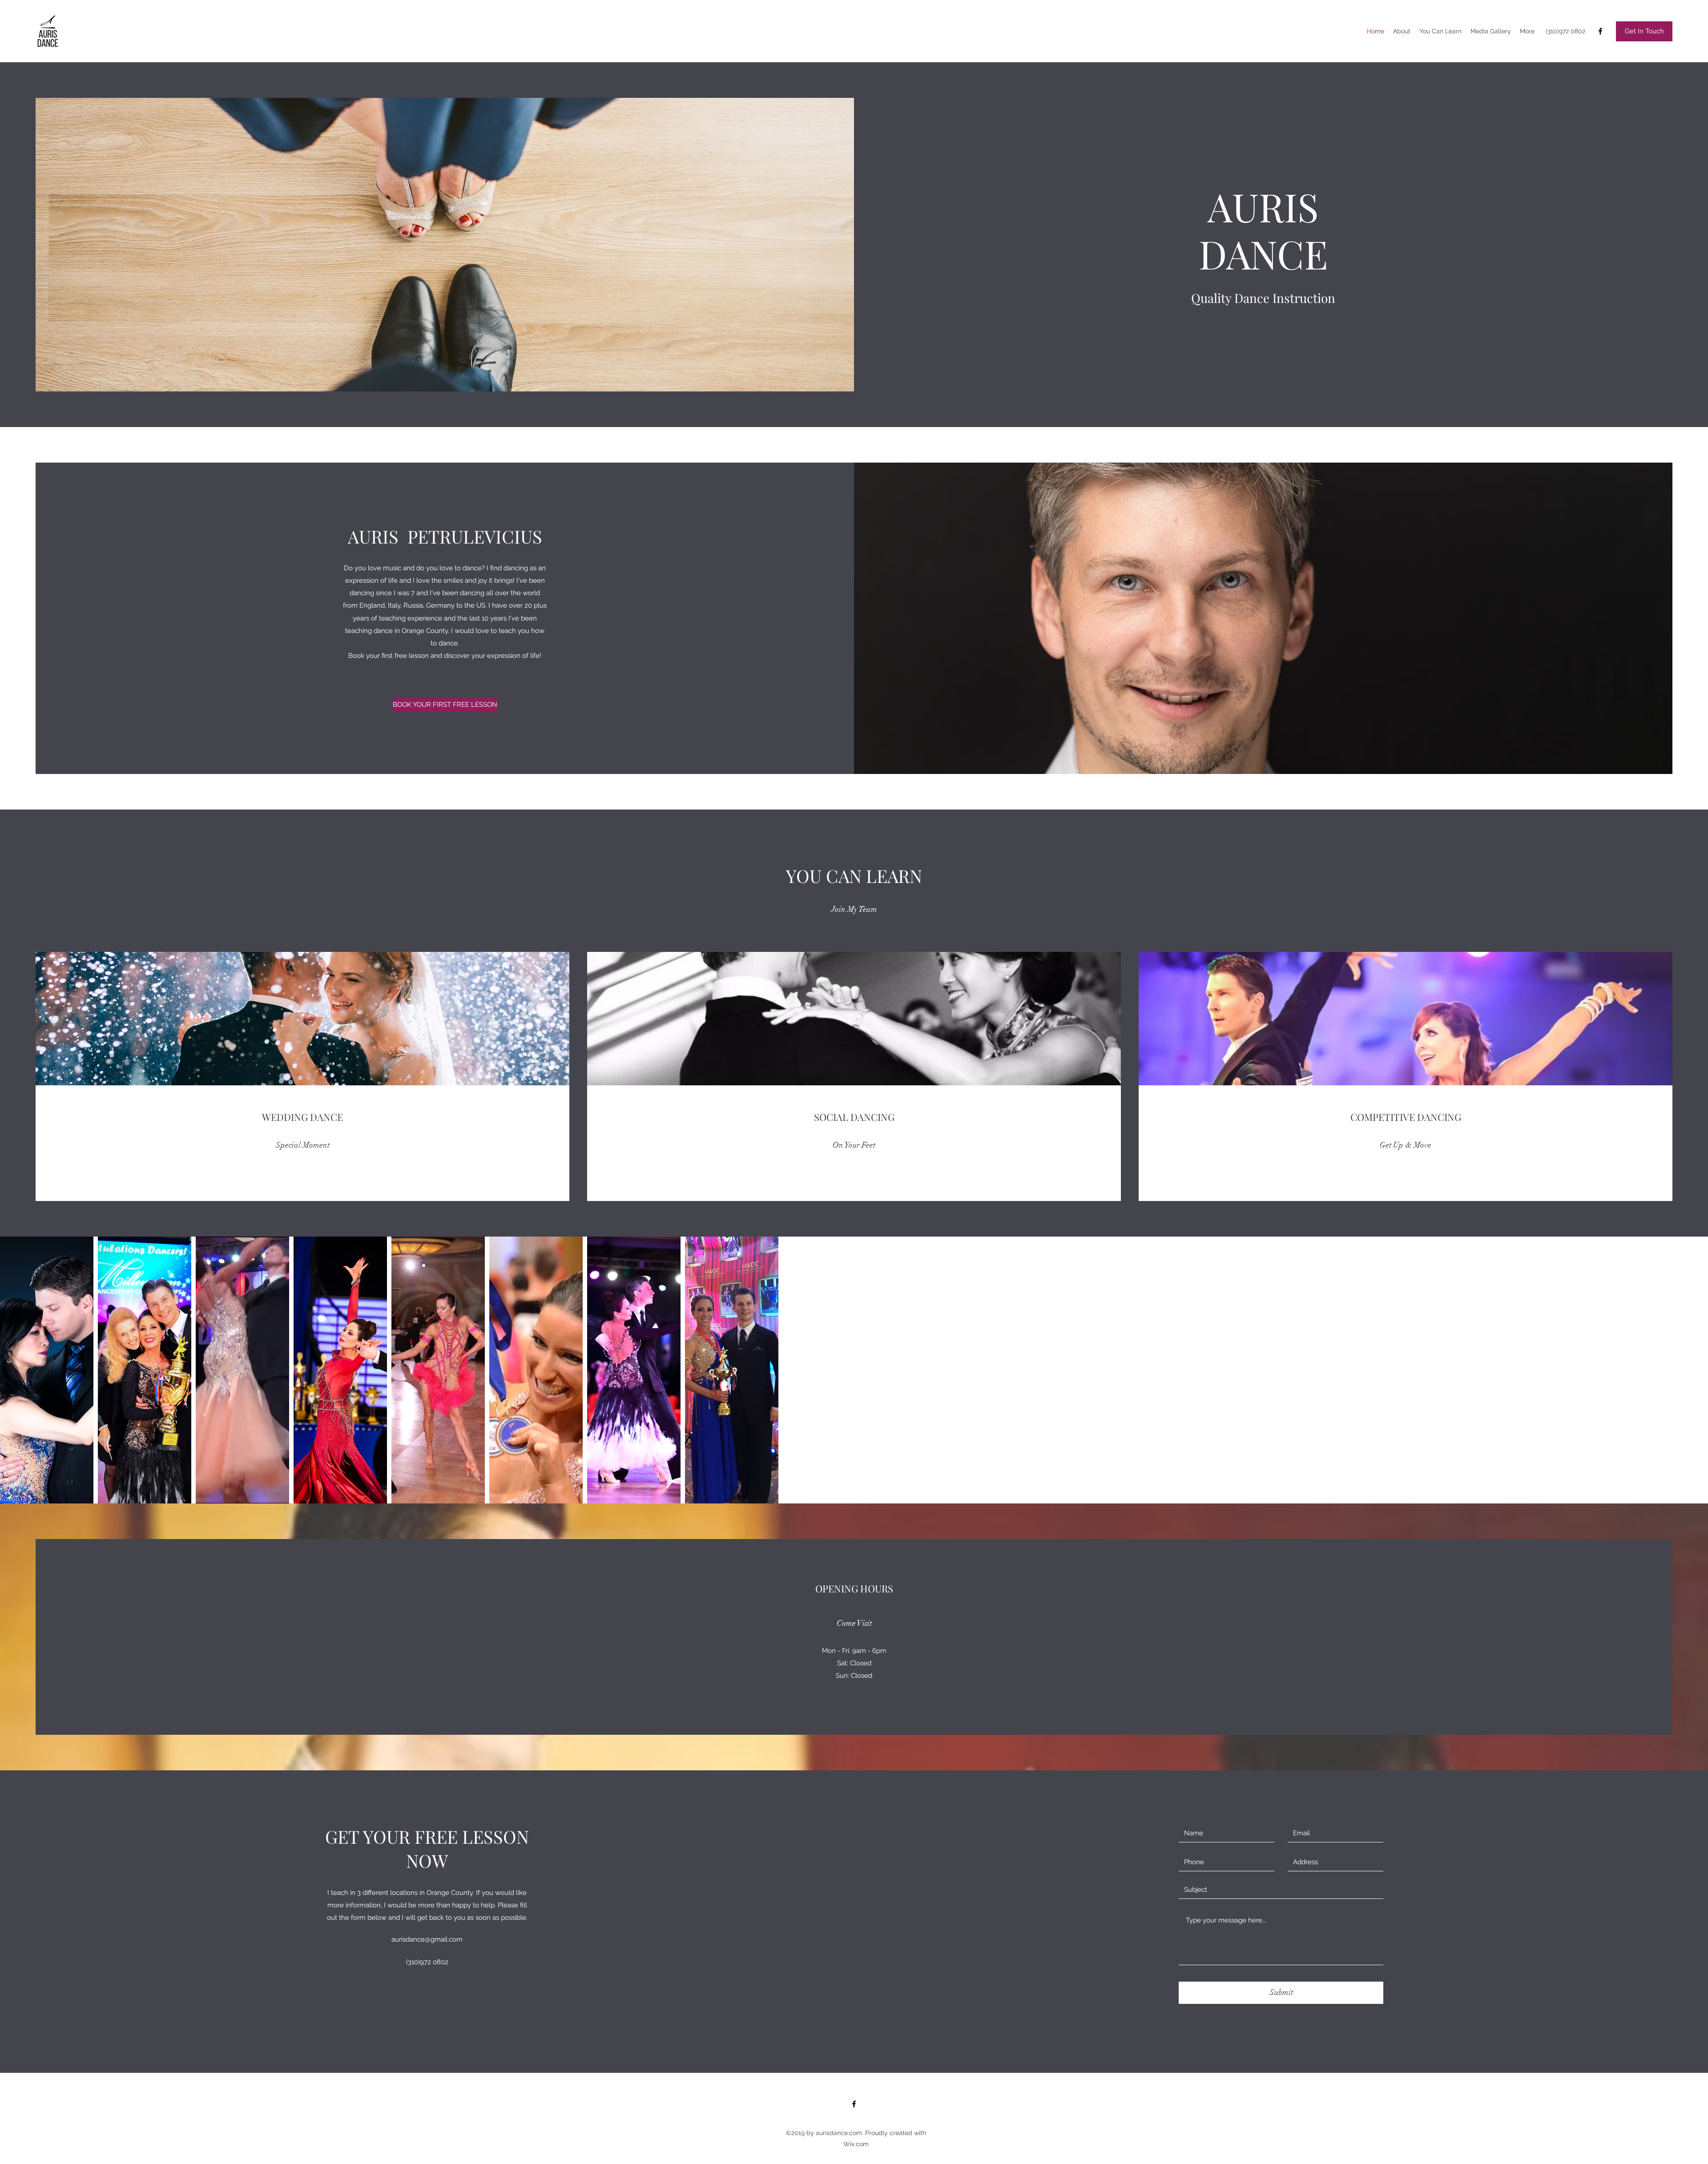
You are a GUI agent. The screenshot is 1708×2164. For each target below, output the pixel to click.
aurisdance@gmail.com (427, 1939)
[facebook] (1600, 31)
